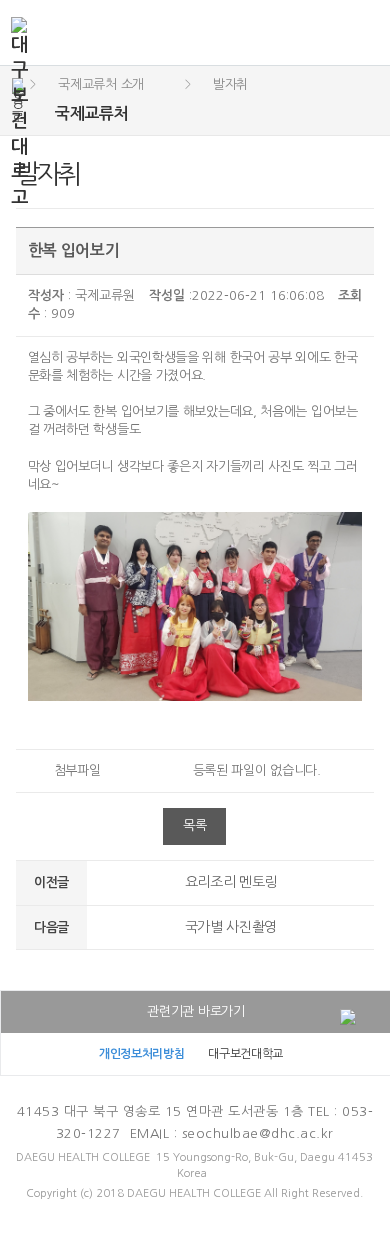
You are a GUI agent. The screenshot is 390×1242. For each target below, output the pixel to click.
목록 (194, 825)
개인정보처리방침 (142, 1054)
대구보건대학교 (245, 1054)
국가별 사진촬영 (231, 927)
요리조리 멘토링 (231, 882)
